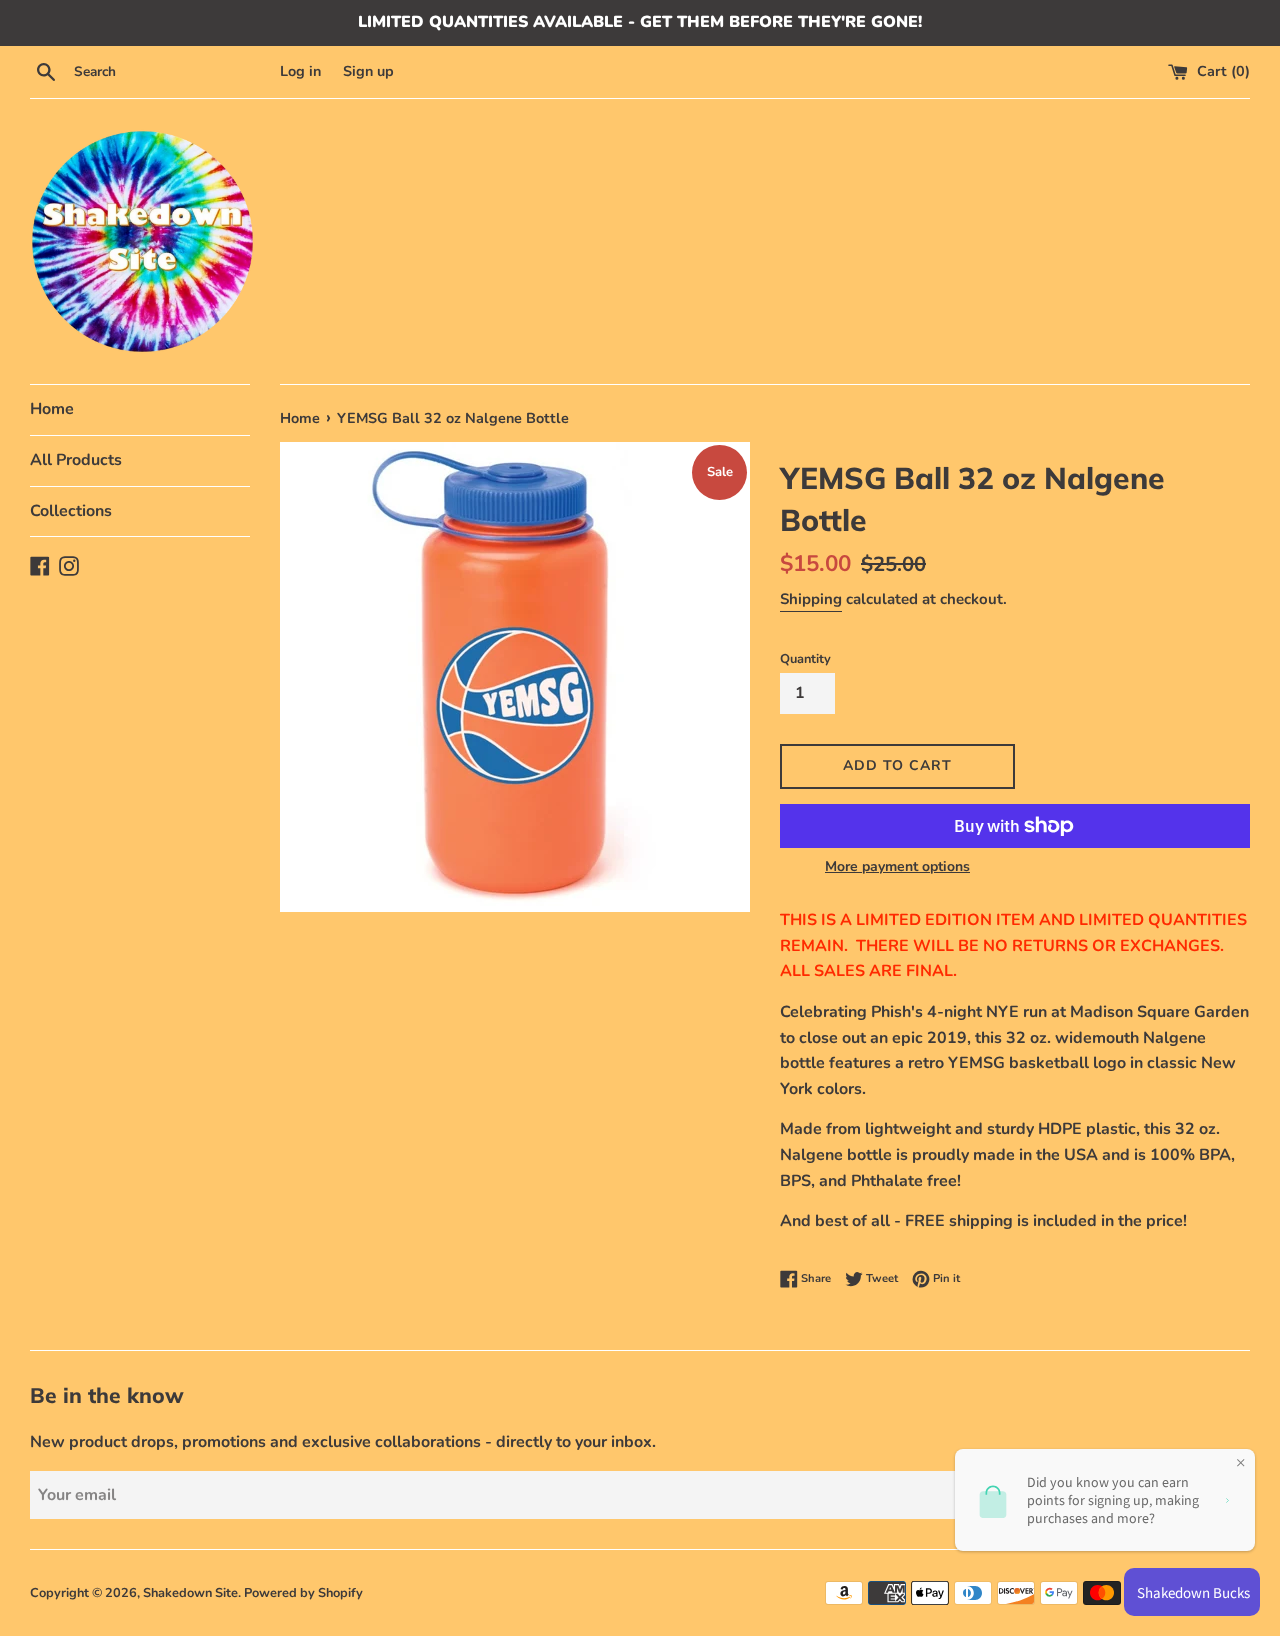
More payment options (897, 866)
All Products (76, 460)
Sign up (368, 71)
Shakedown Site (190, 1593)
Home (52, 409)
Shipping (811, 599)
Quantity (805, 659)
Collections (71, 511)
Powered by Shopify (303, 1593)
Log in (300, 71)
